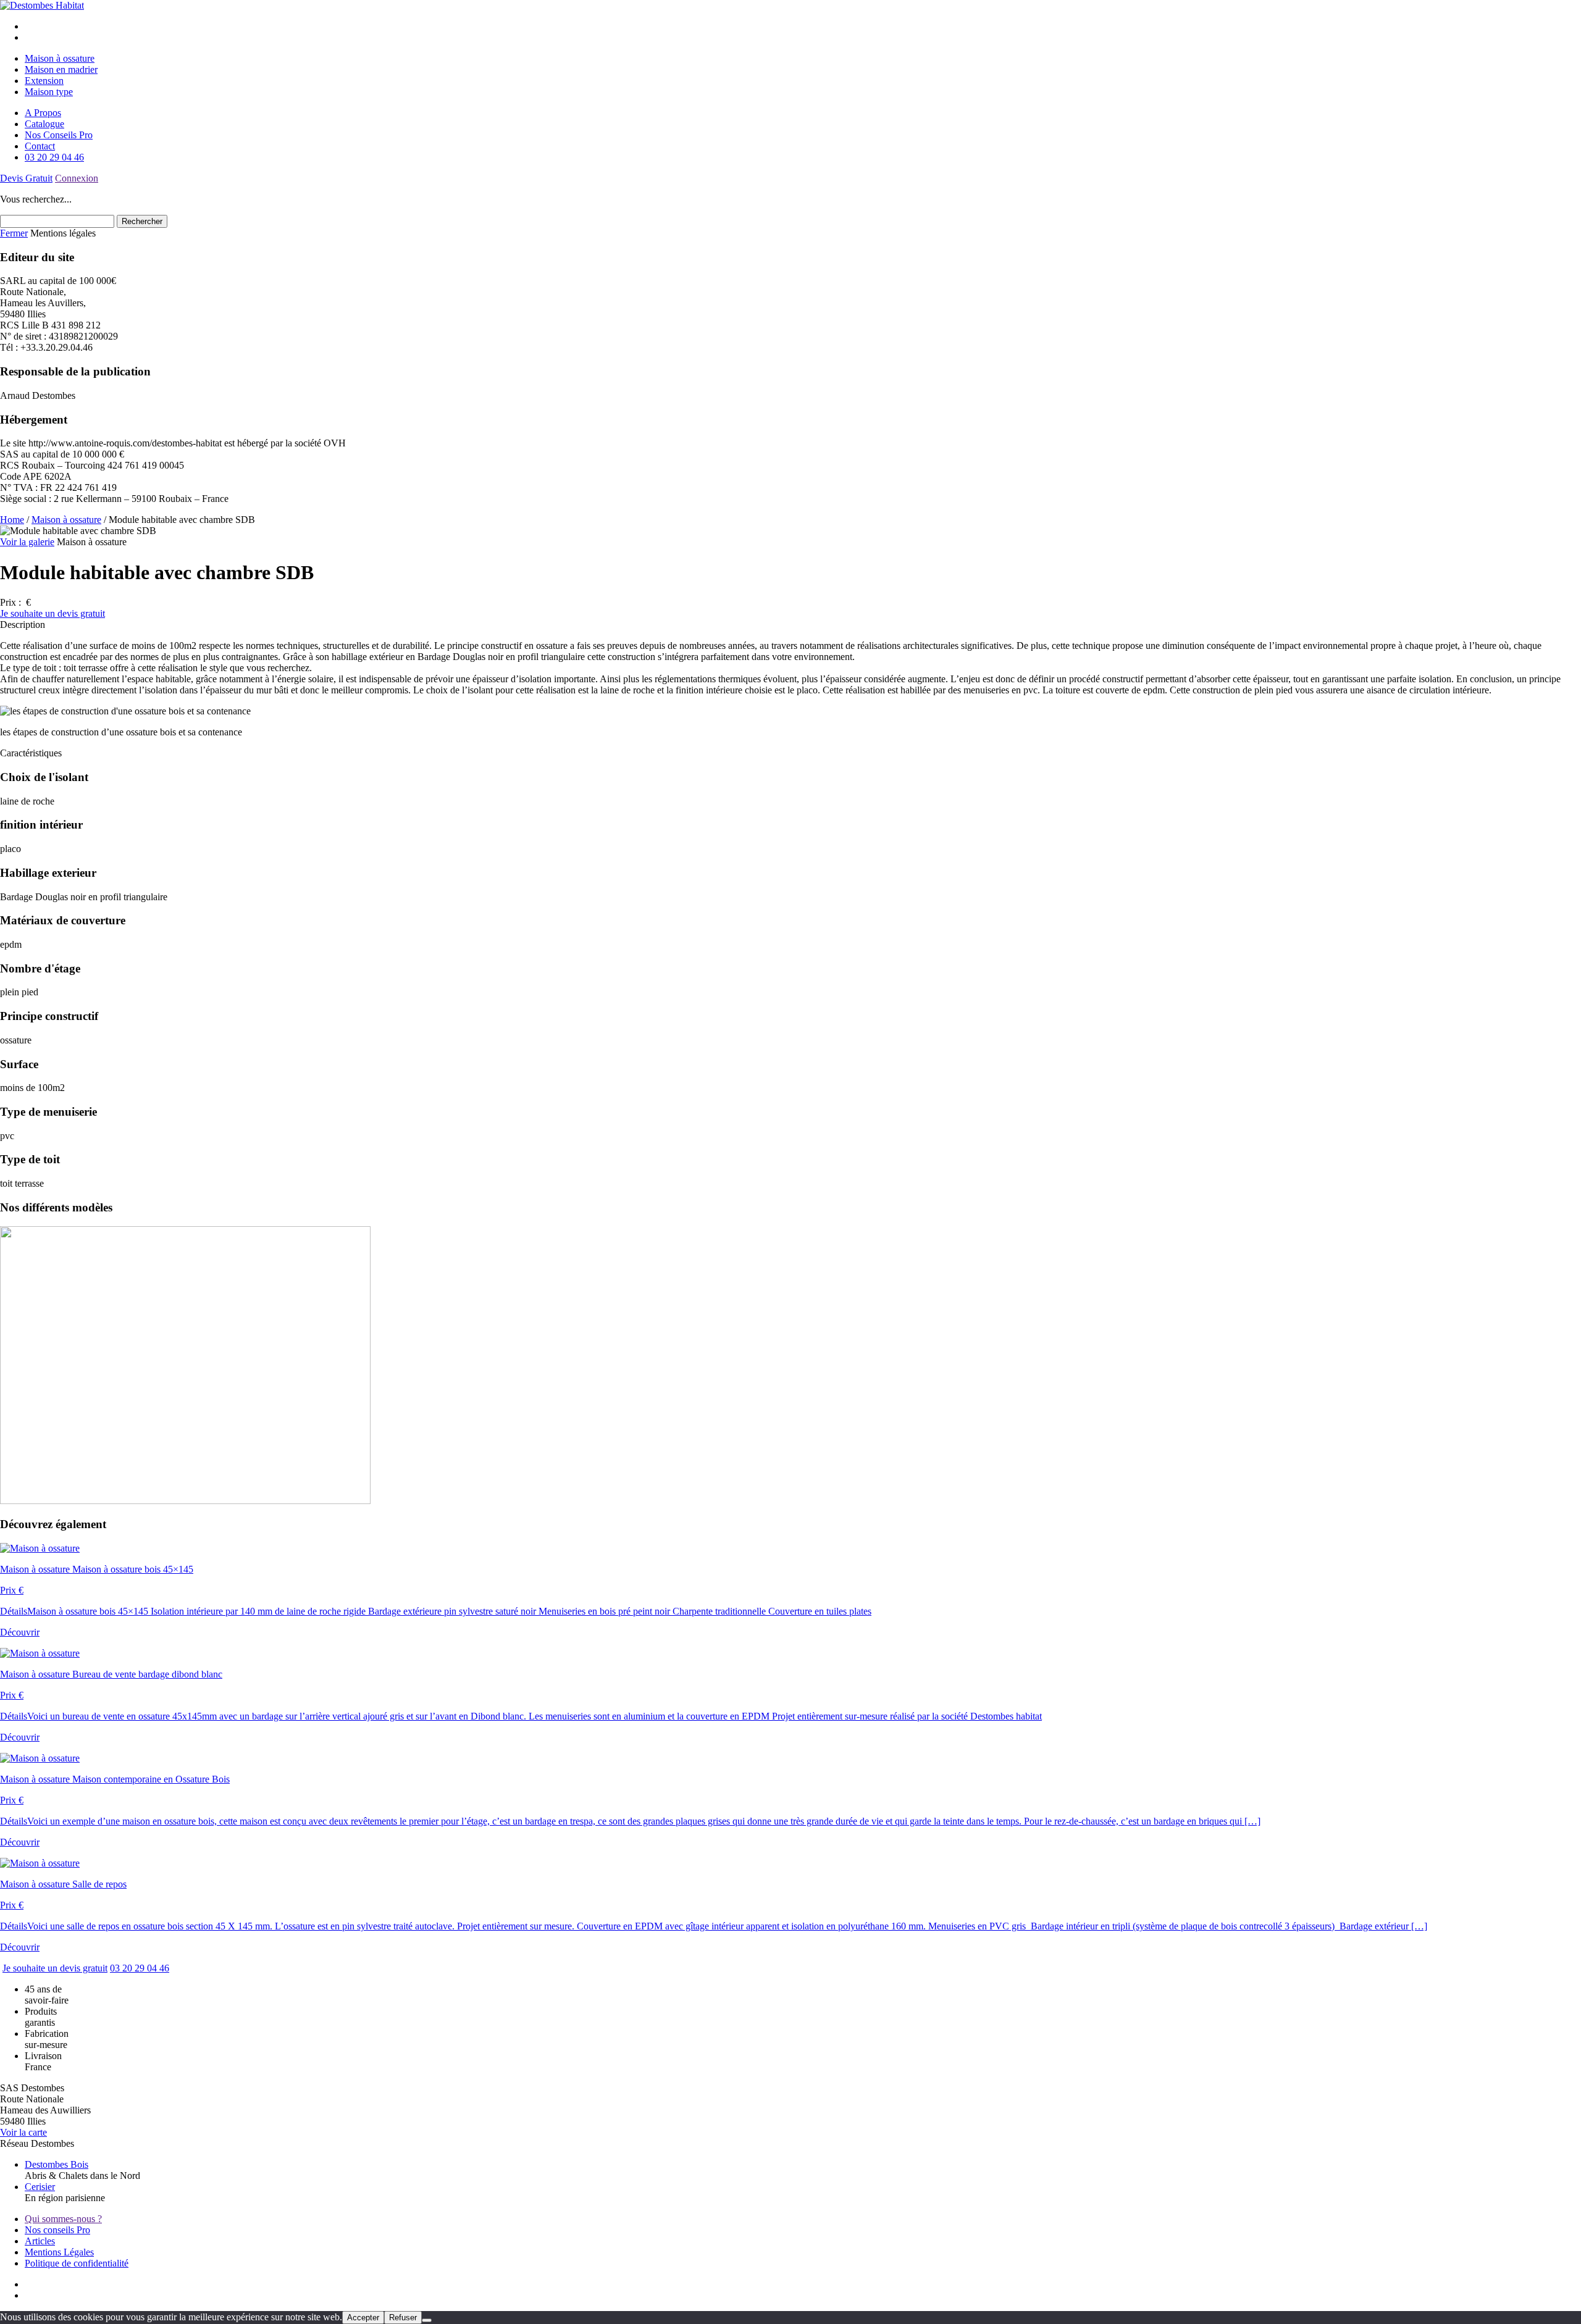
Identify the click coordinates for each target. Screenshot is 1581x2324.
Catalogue (44, 124)
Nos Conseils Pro (59, 135)
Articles (40, 2241)
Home (12, 520)
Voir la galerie (27, 542)
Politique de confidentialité (77, 2263)
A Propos (43, 113)
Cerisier (40, 2187)
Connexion (77, 178)
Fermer (14, 233)
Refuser (403, 2318)
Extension (44, 81)
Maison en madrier (61, 69)
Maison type (49, 92)
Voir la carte (23, 2132)
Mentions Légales (59, 2252)
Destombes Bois (57, 2164)
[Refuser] (427, 2320)
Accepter (363, 2318)
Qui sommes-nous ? (63, 2219)
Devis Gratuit (26, 178)
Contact (40, 146)
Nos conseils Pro (57, 2230)
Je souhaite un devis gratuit (52, 613)
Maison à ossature (60, 58)
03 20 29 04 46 (54, 157)
